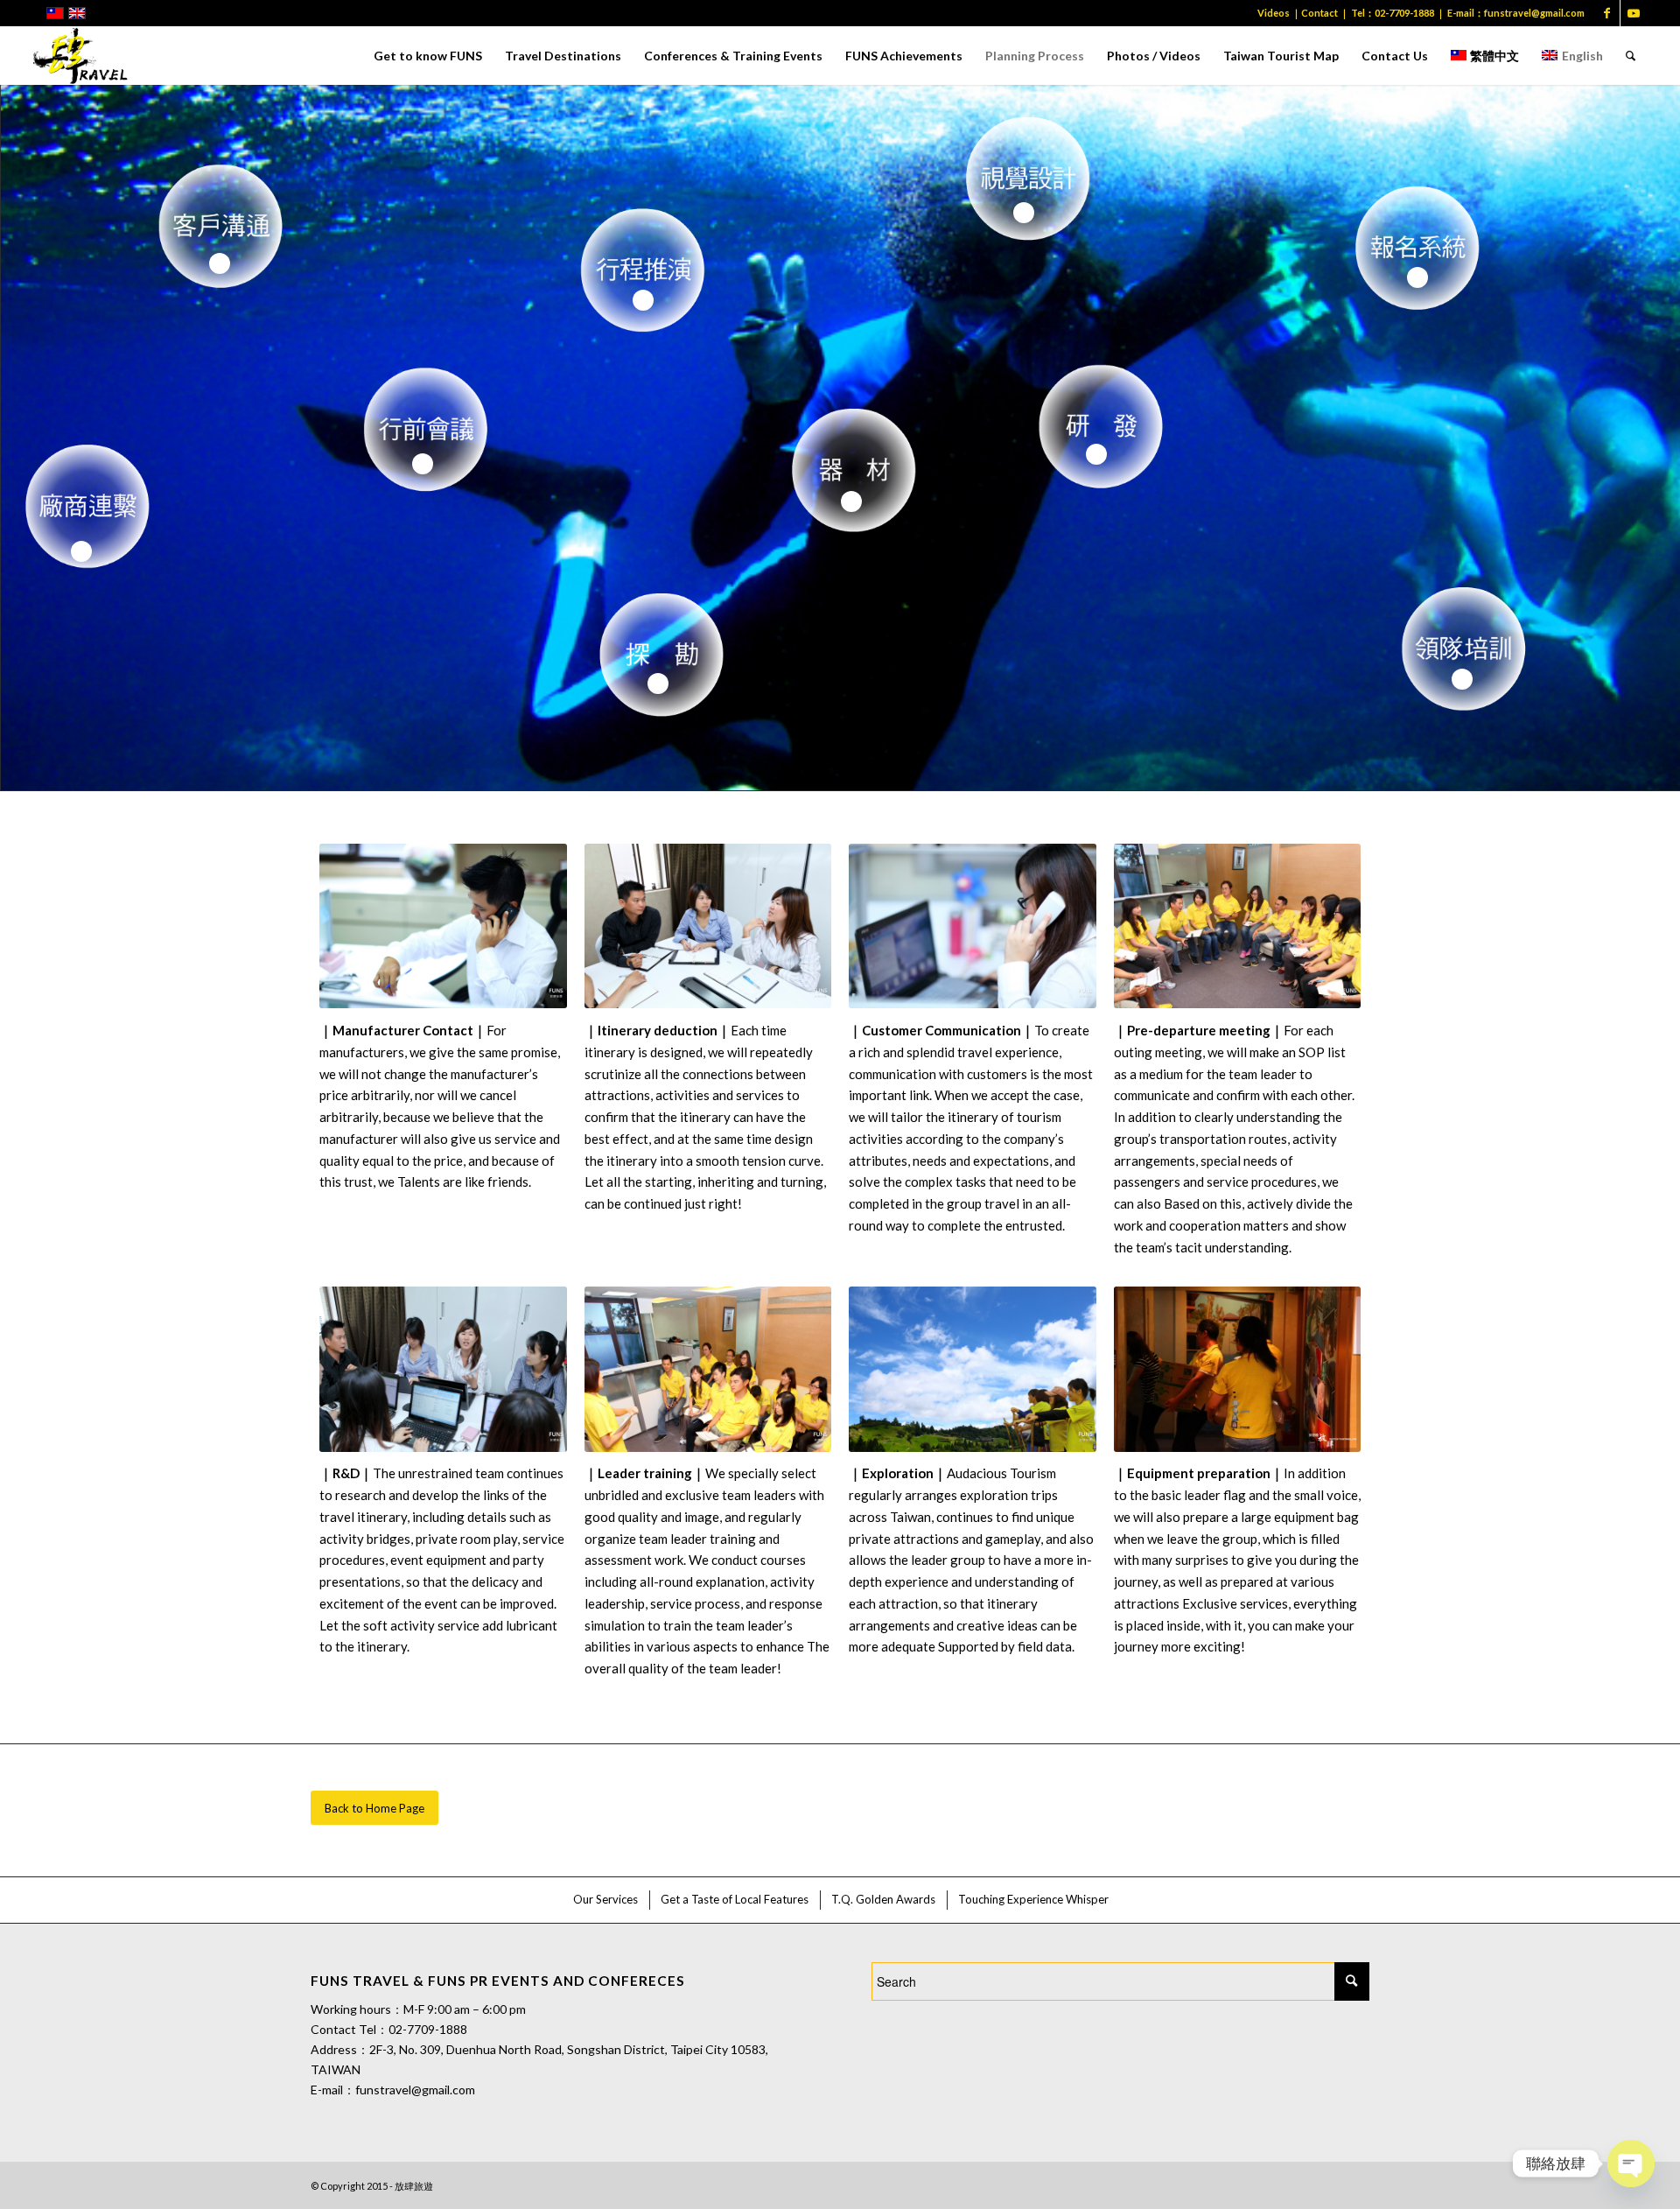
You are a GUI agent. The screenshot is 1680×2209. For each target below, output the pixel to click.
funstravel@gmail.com (1534, 13)
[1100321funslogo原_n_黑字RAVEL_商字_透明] (81, 56)
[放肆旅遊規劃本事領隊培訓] (708, 1369)
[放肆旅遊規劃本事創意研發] (443, 1369)
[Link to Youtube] (1634, 13)
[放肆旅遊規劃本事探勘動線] (973, 1369)
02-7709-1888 (1404, 13)
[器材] (1238, 1369)
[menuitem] (428, 56)
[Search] (1631, 56)
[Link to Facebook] (1607, 13)
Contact (1319, 13)
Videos (1274, 13)
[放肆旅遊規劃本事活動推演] (708, 926)
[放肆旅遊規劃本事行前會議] (1238, 926)
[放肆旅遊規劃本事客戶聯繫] (973, 926)
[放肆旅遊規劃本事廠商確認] (443, 926)
